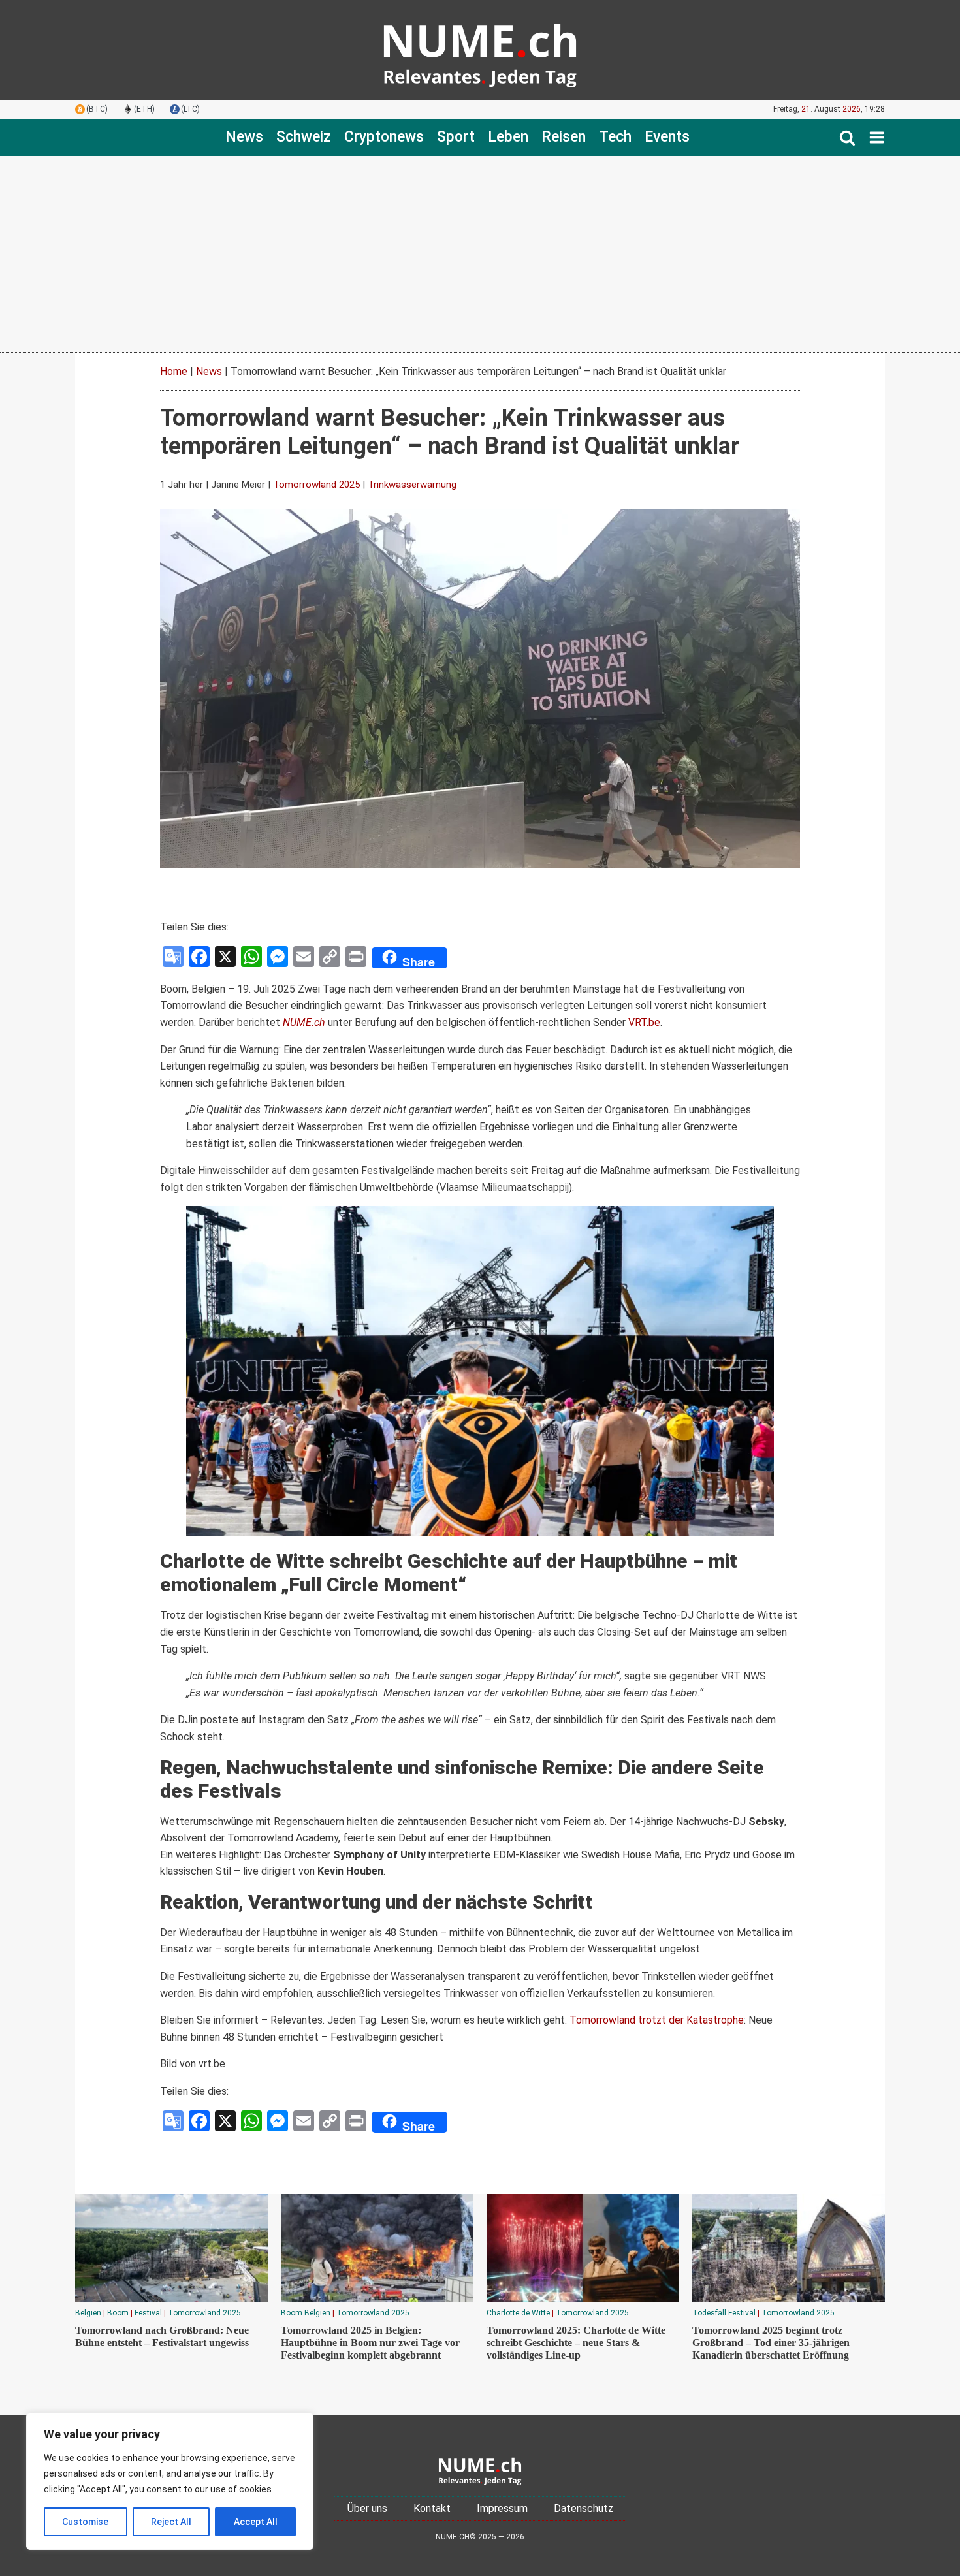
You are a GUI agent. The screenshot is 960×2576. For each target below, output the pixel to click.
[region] (170, 2481)
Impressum (502, 2508)
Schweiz (304, 137)
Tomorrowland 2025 (316, 485)
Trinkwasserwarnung (412, 485)
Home (174, 371)
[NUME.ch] (480, 50)
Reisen (564, 137)
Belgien (88, 2313)
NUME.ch (304, 1022)
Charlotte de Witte (518, 2313)
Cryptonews (384, 137)
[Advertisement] (480, 254)
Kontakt (432, 2508)
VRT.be (644, 1022)
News (244, 137)
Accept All (256, 2522)
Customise (85, 2522)
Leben (508, 137)
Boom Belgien (306, 2313)
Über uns (367, 2508)
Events (667, 137)
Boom (118, 2313)
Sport (456, 137)
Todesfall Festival (724, 2313)
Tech (615, 137)
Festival (148, 2313)
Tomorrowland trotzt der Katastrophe (657, 2020)
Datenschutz (584, 2508)
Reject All (171, 2522)
